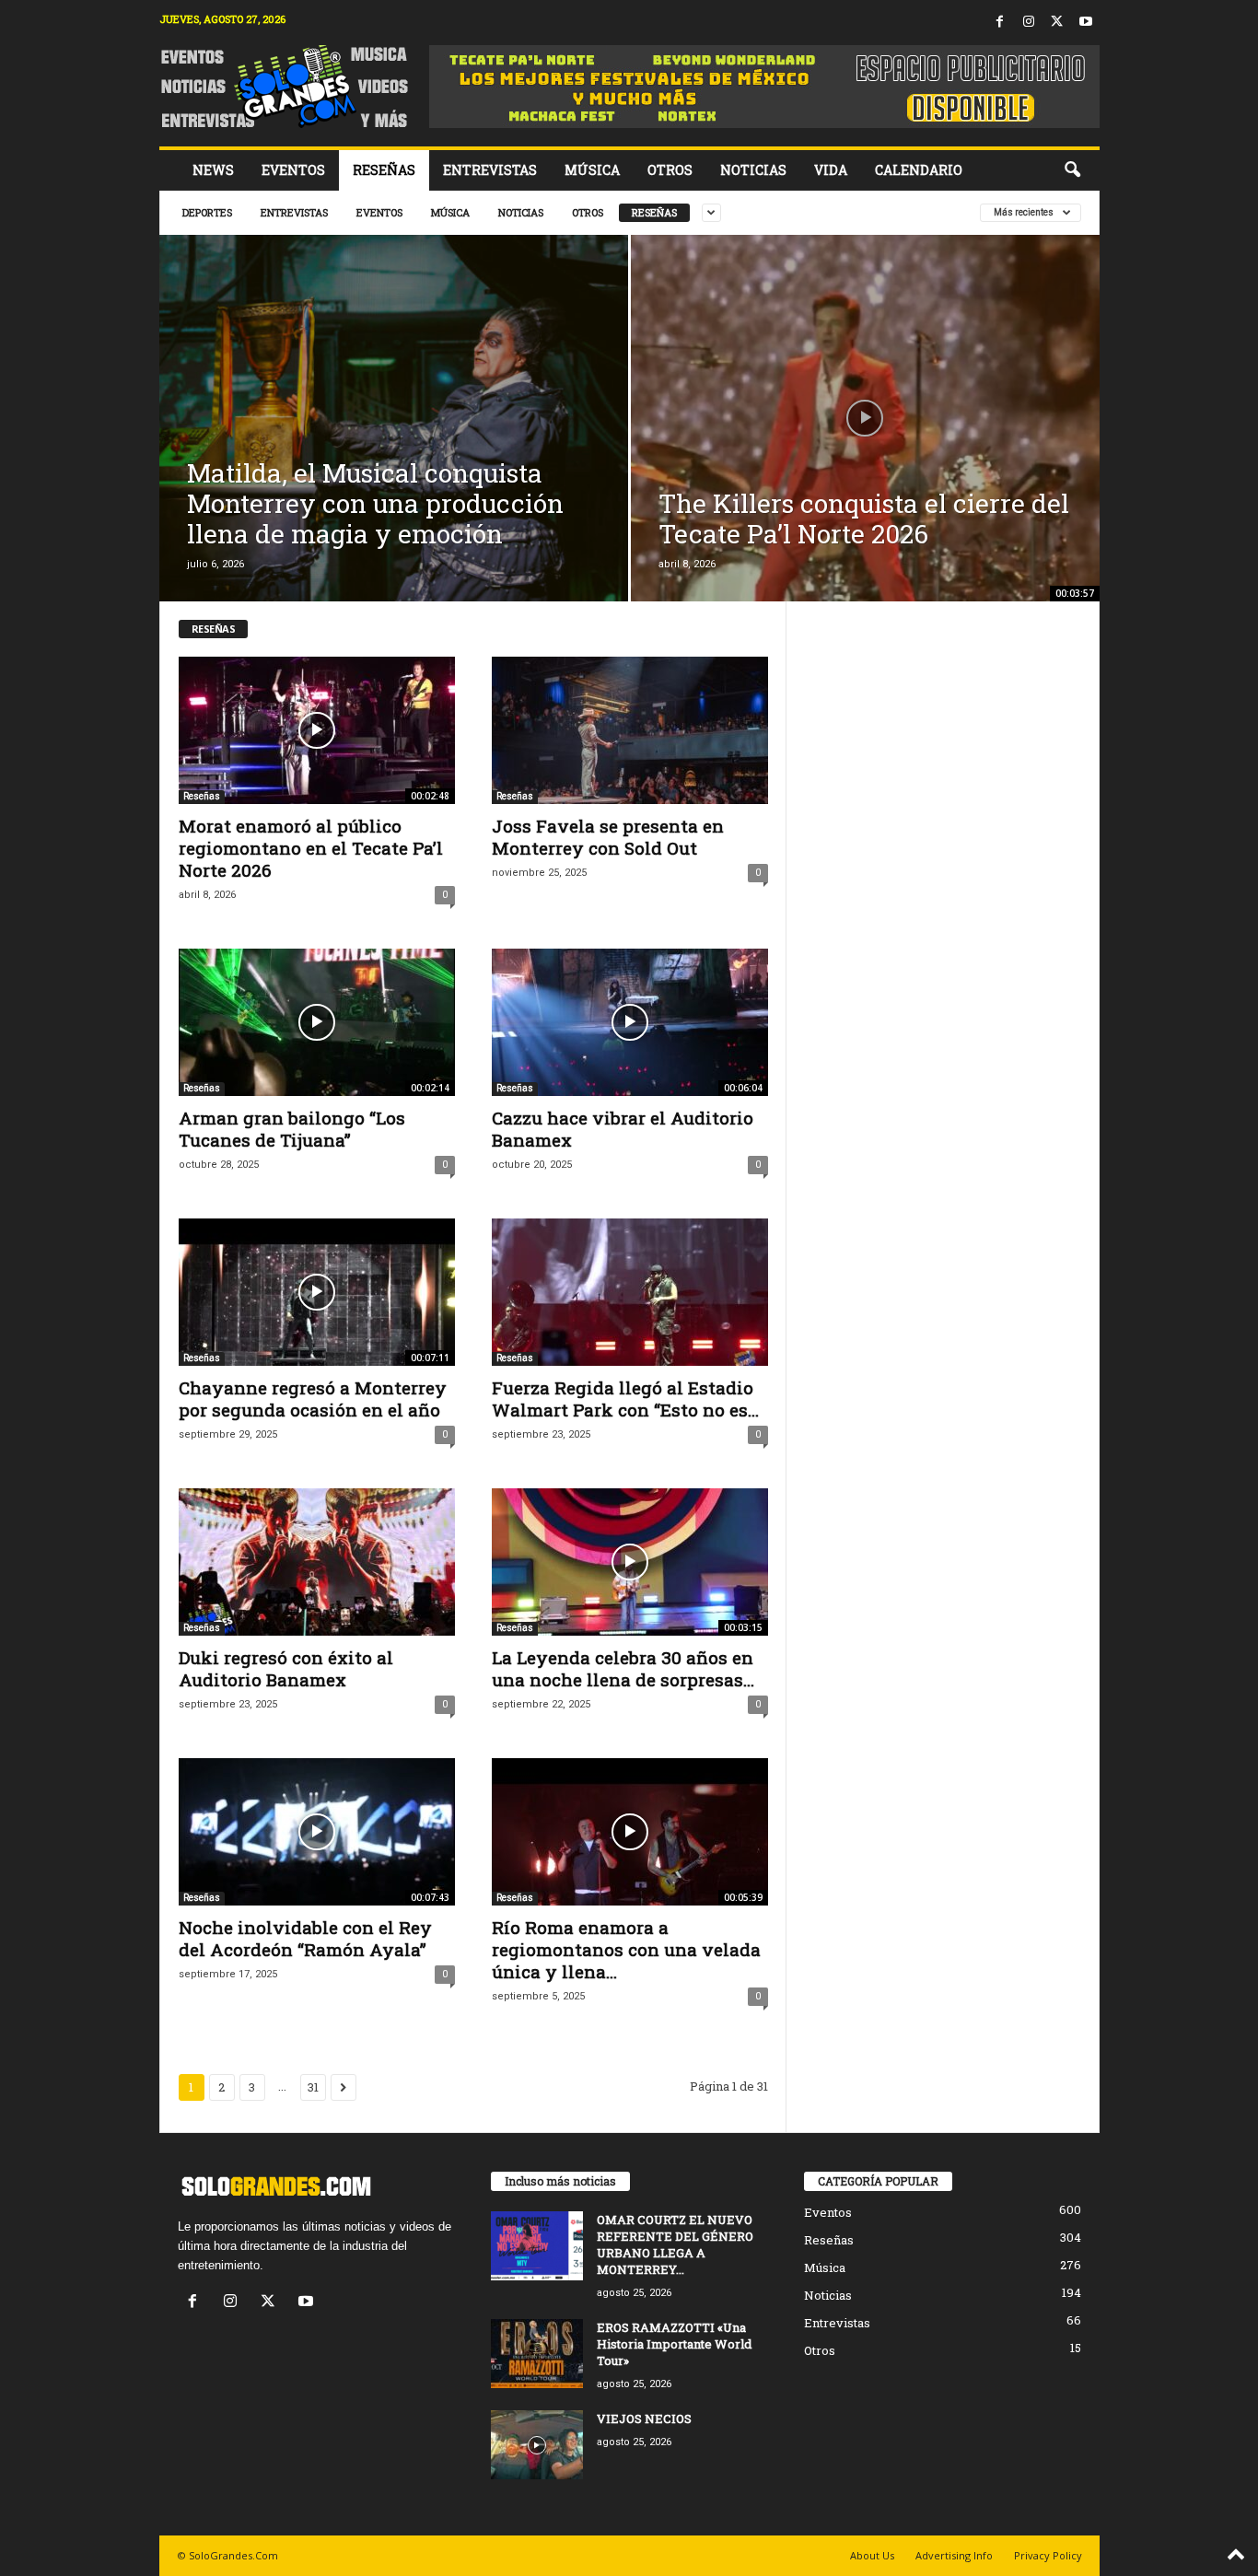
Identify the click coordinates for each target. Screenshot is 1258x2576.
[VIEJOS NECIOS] (537, 2445)
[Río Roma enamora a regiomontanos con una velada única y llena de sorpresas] (630, 1832)
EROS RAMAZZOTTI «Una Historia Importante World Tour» (674, 2344)
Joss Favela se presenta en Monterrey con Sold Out (608, 837)
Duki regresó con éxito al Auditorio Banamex (286, 1668)
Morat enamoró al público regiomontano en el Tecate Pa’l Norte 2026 (311, 848)
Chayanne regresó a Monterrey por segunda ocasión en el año (313, 1399)
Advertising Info (954, 2555)
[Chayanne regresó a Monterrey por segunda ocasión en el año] (317, 1292)
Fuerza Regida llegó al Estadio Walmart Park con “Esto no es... (625, 1399)
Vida (831, 170)
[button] (1072, 170)
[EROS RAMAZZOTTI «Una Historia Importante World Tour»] (537, 2354)
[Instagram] (1029, 23)
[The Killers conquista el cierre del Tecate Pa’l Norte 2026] (865, 437)
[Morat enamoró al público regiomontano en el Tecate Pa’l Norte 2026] (317, 730)
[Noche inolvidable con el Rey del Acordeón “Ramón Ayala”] (317, 1832)
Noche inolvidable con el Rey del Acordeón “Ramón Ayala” (305, 1938)
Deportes (207, 212)
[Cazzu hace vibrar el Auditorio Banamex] (630, 1022)
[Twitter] (1057, 23)
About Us (872, 2555)
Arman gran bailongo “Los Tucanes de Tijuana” (292, 1129)
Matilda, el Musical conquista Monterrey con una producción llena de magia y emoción (375, 503)
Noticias (753, 170)
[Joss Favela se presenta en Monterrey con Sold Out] (630, 730)
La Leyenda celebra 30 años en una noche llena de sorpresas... (623, 1668)
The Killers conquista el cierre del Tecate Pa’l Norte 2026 (864, 519)
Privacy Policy (1048, 2555)
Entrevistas (490, 170)
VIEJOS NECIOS (644, 2419)
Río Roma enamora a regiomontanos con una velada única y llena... (626, 1949)
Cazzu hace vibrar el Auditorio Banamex (623, 1129)
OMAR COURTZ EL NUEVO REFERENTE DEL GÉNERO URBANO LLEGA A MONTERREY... (675, 2244)
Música (592, 170)
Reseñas (384, 170)
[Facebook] (1000, 23)
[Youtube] (1086, 23)
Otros (670, 170)
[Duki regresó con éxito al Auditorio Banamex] (317, 1562)
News (213, 170)
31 (313, 2087)
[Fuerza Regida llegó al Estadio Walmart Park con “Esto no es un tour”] (630, 1292)
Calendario (919, 170)
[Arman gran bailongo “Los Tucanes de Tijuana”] (317, 1022)
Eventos (293, 170)
